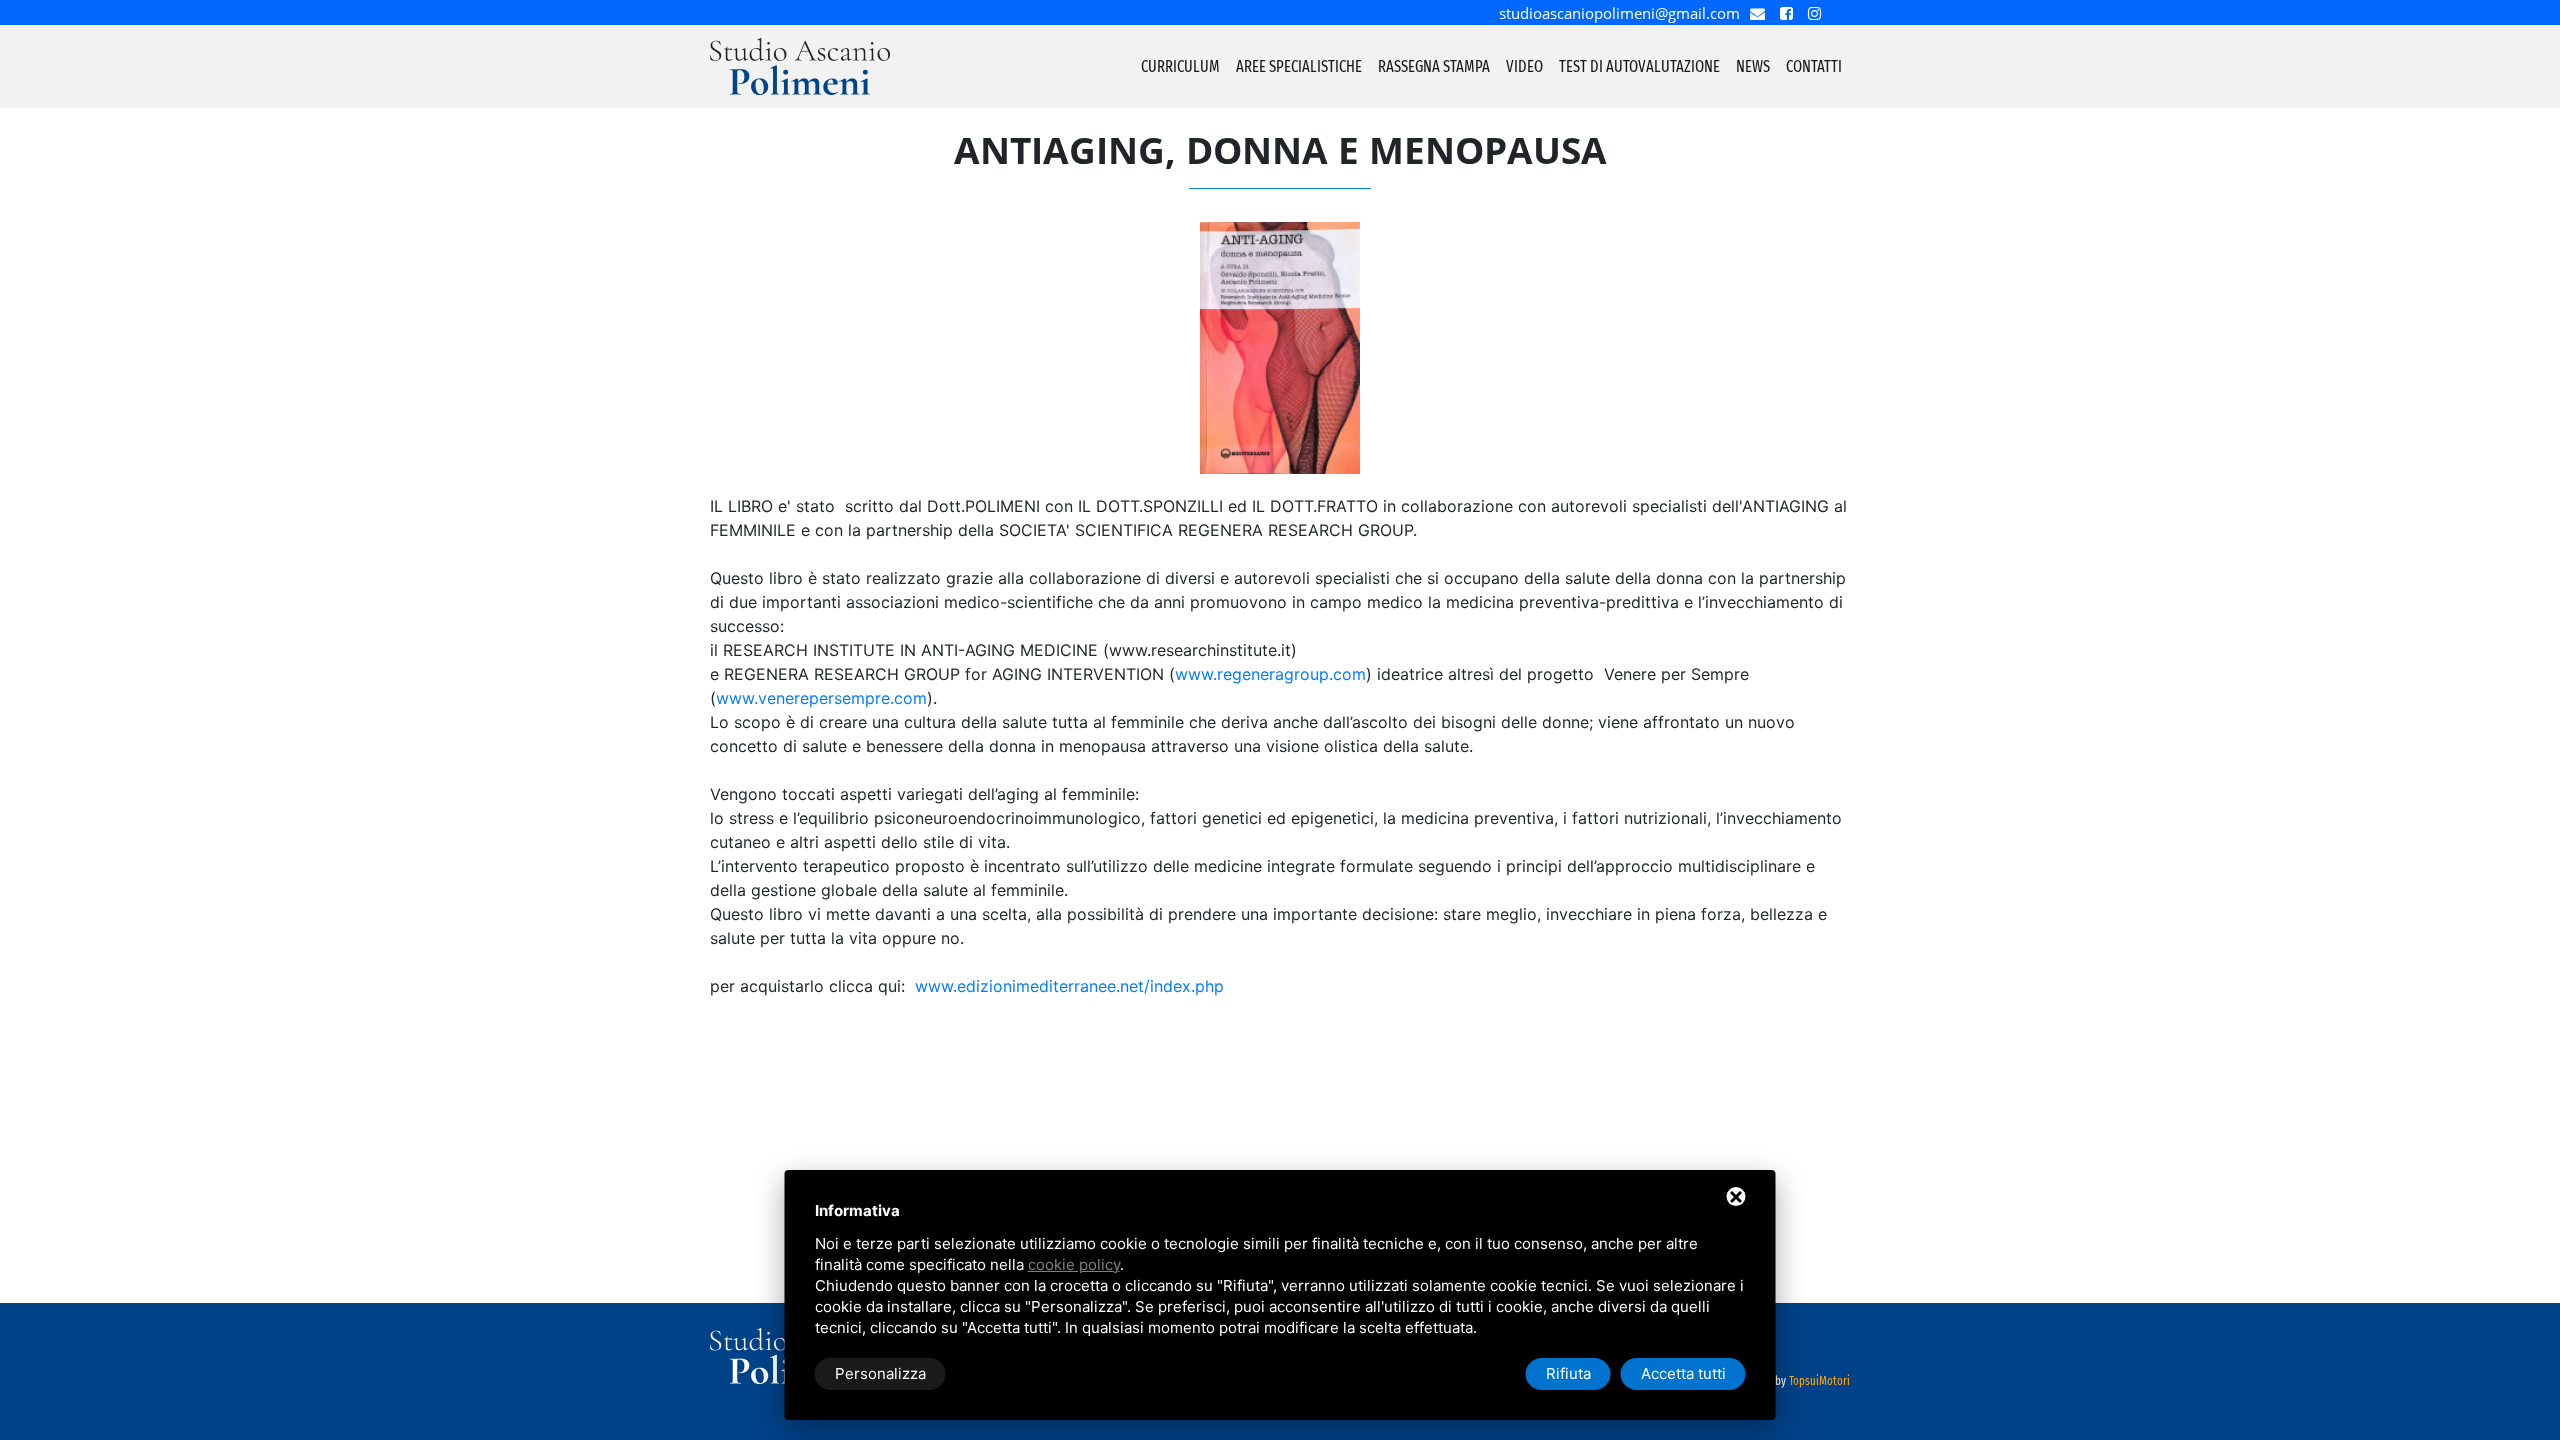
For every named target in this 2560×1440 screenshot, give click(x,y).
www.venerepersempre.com (821, 698)
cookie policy (1074, 1264)
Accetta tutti (1683, 1373)
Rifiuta (1568, 1373)
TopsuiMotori (1819, 1381)
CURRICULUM (1180, 66)
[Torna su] (2534, 1398)
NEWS (1753, 66)
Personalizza (880, 1373)
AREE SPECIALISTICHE (1299, 66)
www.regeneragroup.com (1270, 674)
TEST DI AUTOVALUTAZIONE (1639, 66)
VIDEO (1524, 66)
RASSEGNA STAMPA (1434, 66)
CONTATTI (1814, 66)
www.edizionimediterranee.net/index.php (1069, 986)
